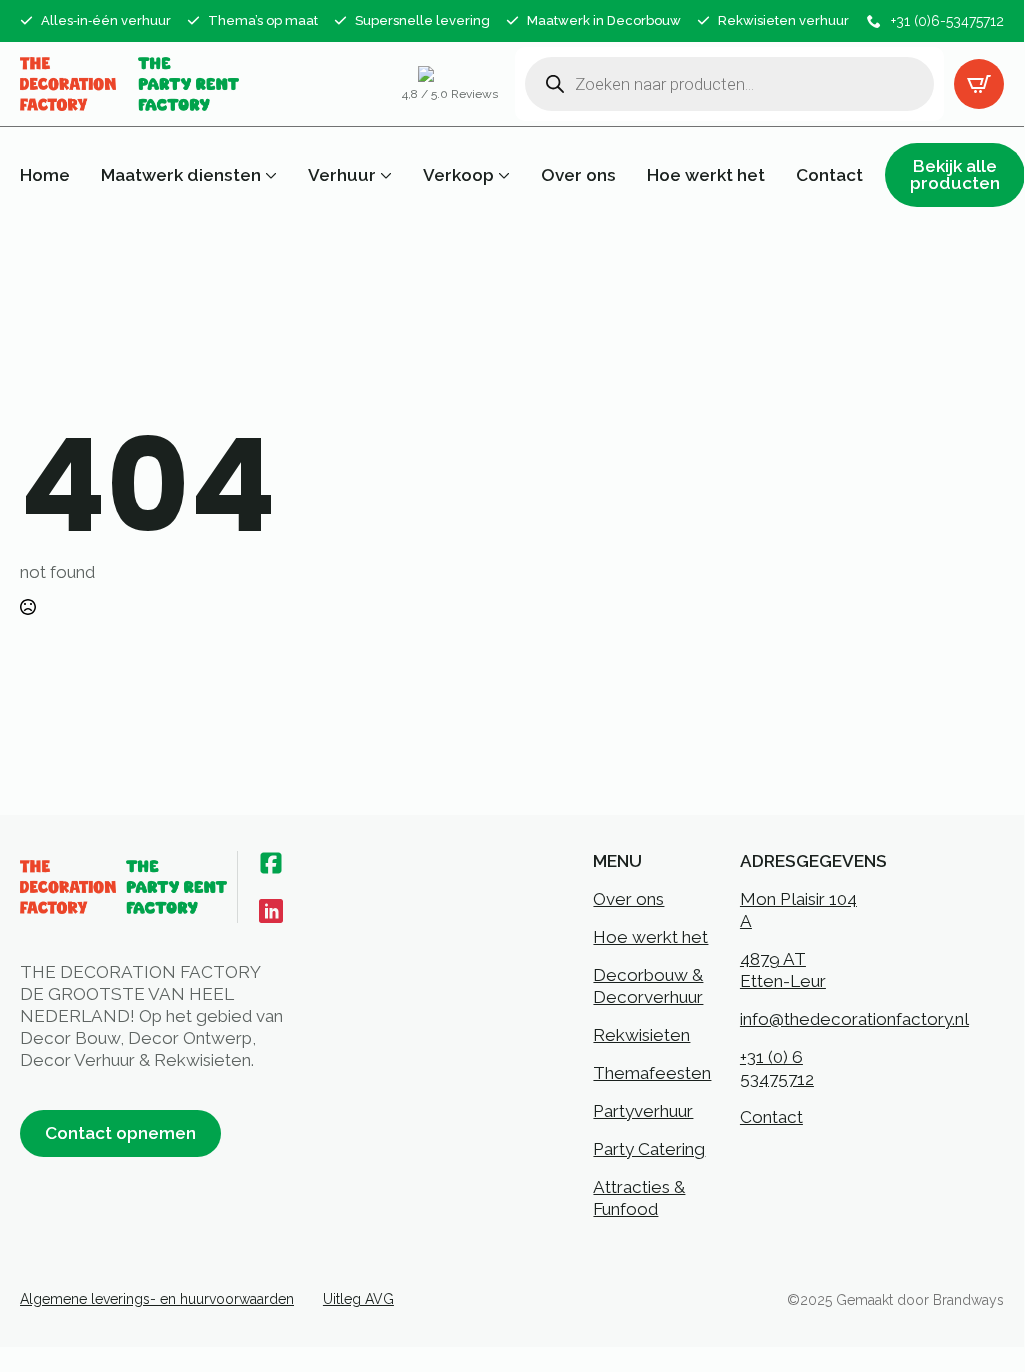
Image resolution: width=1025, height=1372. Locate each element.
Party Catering (649, 1149)
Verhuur (342, 175)
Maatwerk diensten (181, 175)
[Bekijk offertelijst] (979, 84)
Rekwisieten (641, 1035)
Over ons (578, 175)
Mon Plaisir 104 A (798, 910)
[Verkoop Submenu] (502, 175)
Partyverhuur (643, 1111)
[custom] (271, 863)
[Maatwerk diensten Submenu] (269, 175)
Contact (829, 175)
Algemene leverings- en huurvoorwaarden (157, 1299)
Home (45, 175)
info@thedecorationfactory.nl (854, 1019)
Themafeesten (652, 1073)
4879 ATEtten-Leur (783, 970)
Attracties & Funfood (639, 1198)
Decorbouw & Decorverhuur (648, 986)
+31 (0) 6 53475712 (777, 1068)
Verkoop (458, 175)
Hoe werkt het (706, 175)
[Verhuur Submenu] (384, 175)
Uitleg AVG (358, 1299)
